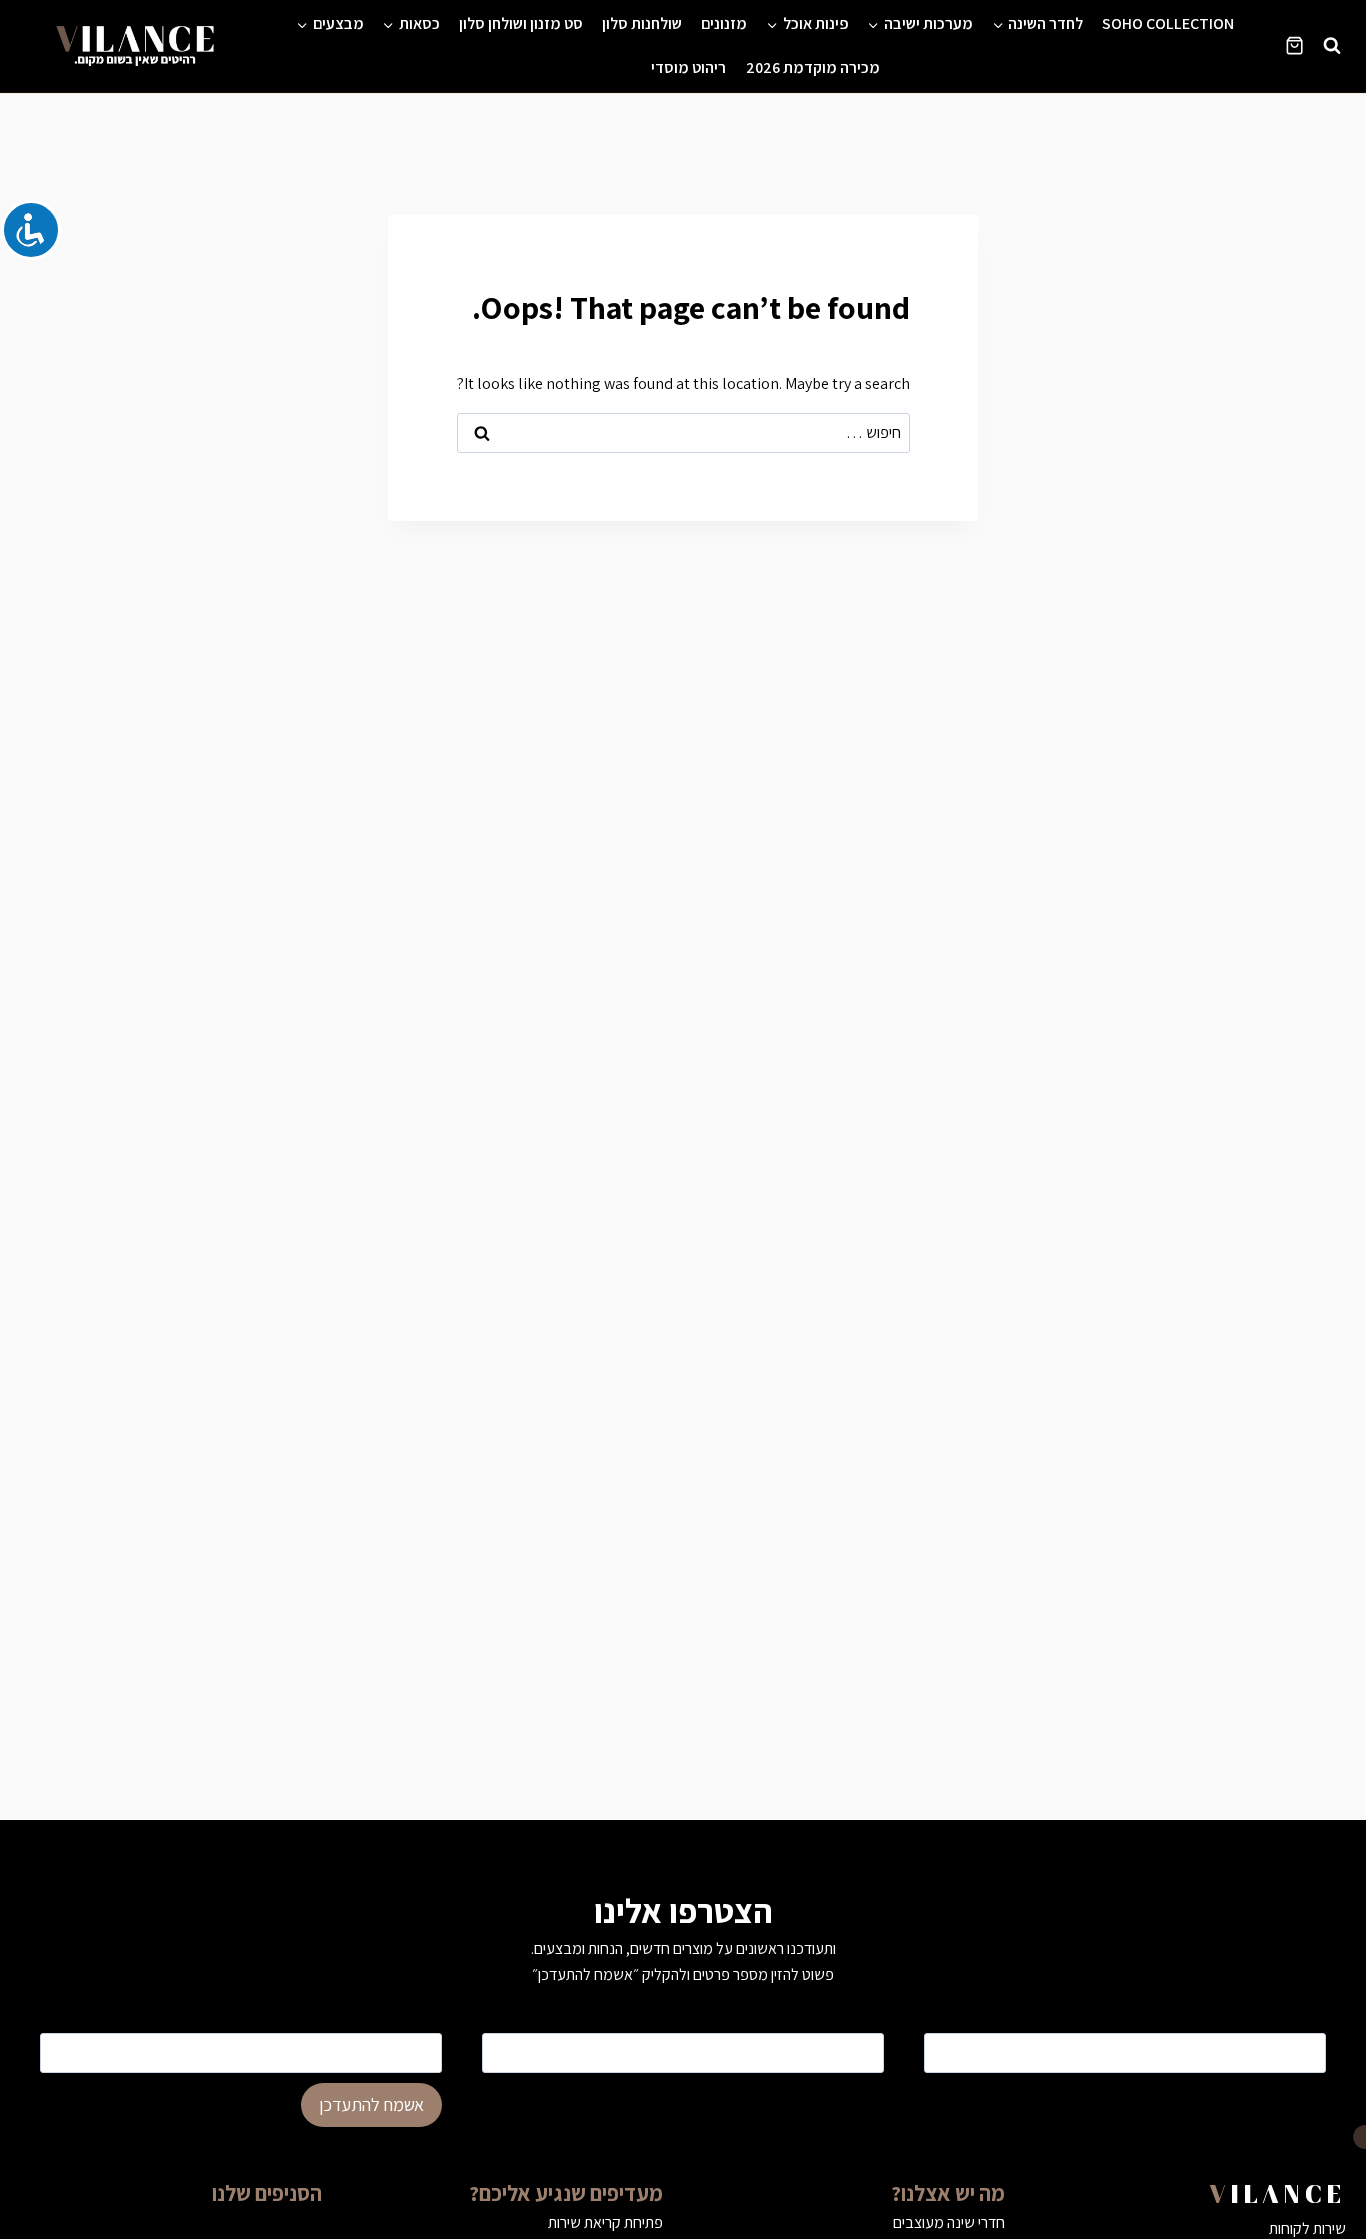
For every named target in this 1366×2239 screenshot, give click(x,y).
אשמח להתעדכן (371, 2104)
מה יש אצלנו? (948, 2193)
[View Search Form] (1332, 46)
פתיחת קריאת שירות (605, 2222)
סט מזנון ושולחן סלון (521, 23)
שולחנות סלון (642, 23)
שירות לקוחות (1307, 2228)
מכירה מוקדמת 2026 (813, 67)
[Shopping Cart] (1294, 45)
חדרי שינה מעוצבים (949, 2222)
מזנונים (724, 23)
